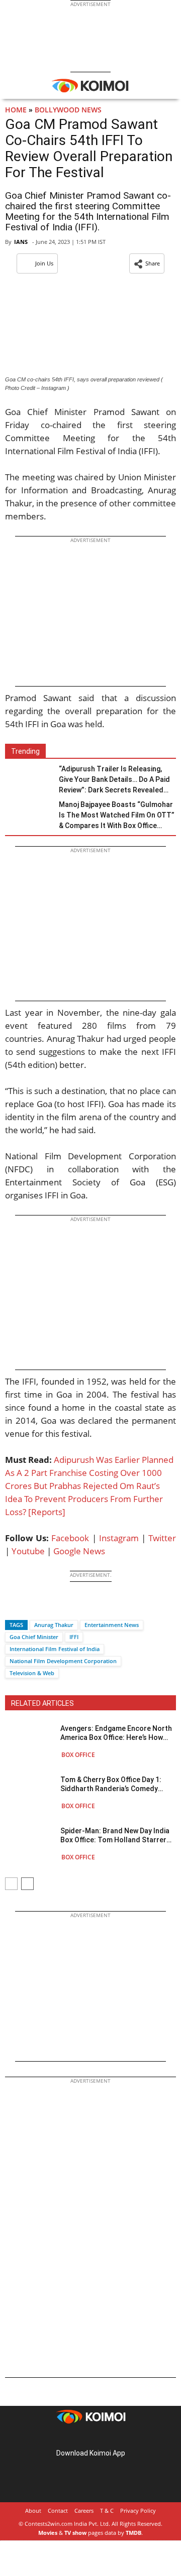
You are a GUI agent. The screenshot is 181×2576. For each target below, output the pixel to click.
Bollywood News (68, 110)
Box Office (78, 1755)
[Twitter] (30, 1607)
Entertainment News (112, 1625)
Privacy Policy (138, 2511)
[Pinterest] (90, 2437)
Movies (48, 2533)
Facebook (70, 1538)
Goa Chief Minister (34, 1637)
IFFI (74, 1637)
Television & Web (32, 1673)
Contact (58, 2511)
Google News (79, 1551)
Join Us (44, 263)
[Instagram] (76, 2437)
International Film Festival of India (55, 1649)
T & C (107, 2511)
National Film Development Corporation (63, 1661)
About (33, 2511)
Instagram (119, 1538)
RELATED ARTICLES (42, 1703)
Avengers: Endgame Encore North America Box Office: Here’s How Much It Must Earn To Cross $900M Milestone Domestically (118, 1733)
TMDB (133, 2533)
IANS (21, 242)
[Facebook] (13, 1607)
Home (16, 110)
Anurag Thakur (54, 1625)
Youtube (28, 1551)
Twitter (162, 1538)
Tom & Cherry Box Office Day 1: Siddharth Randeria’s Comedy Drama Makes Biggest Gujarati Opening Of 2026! (111, 1784)
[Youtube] (119, 2437)
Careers (84, 2511)
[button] (147, 263)
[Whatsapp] (47, 1607)
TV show (75, 2533)
